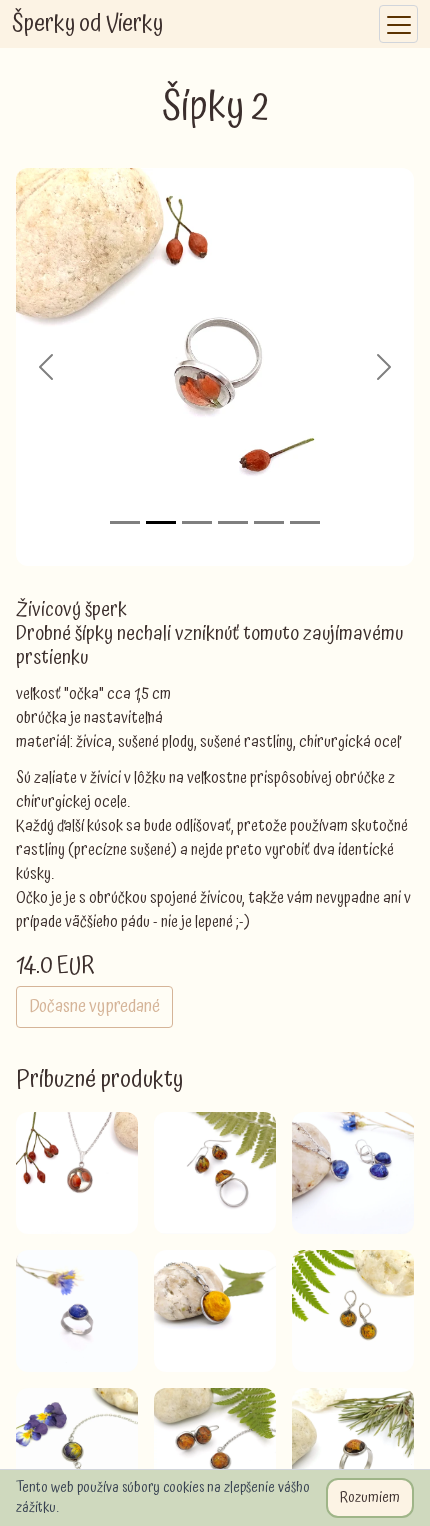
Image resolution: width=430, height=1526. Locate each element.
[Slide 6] (305, 522)
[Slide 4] (233, 522)
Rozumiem (370, 1498)
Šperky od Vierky (87, 24)
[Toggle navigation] (398, 24)
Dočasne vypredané (94, 1006)
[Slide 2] (161, 522)
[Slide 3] (197, 522)
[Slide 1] (125, 522)
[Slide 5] (269, 522)
